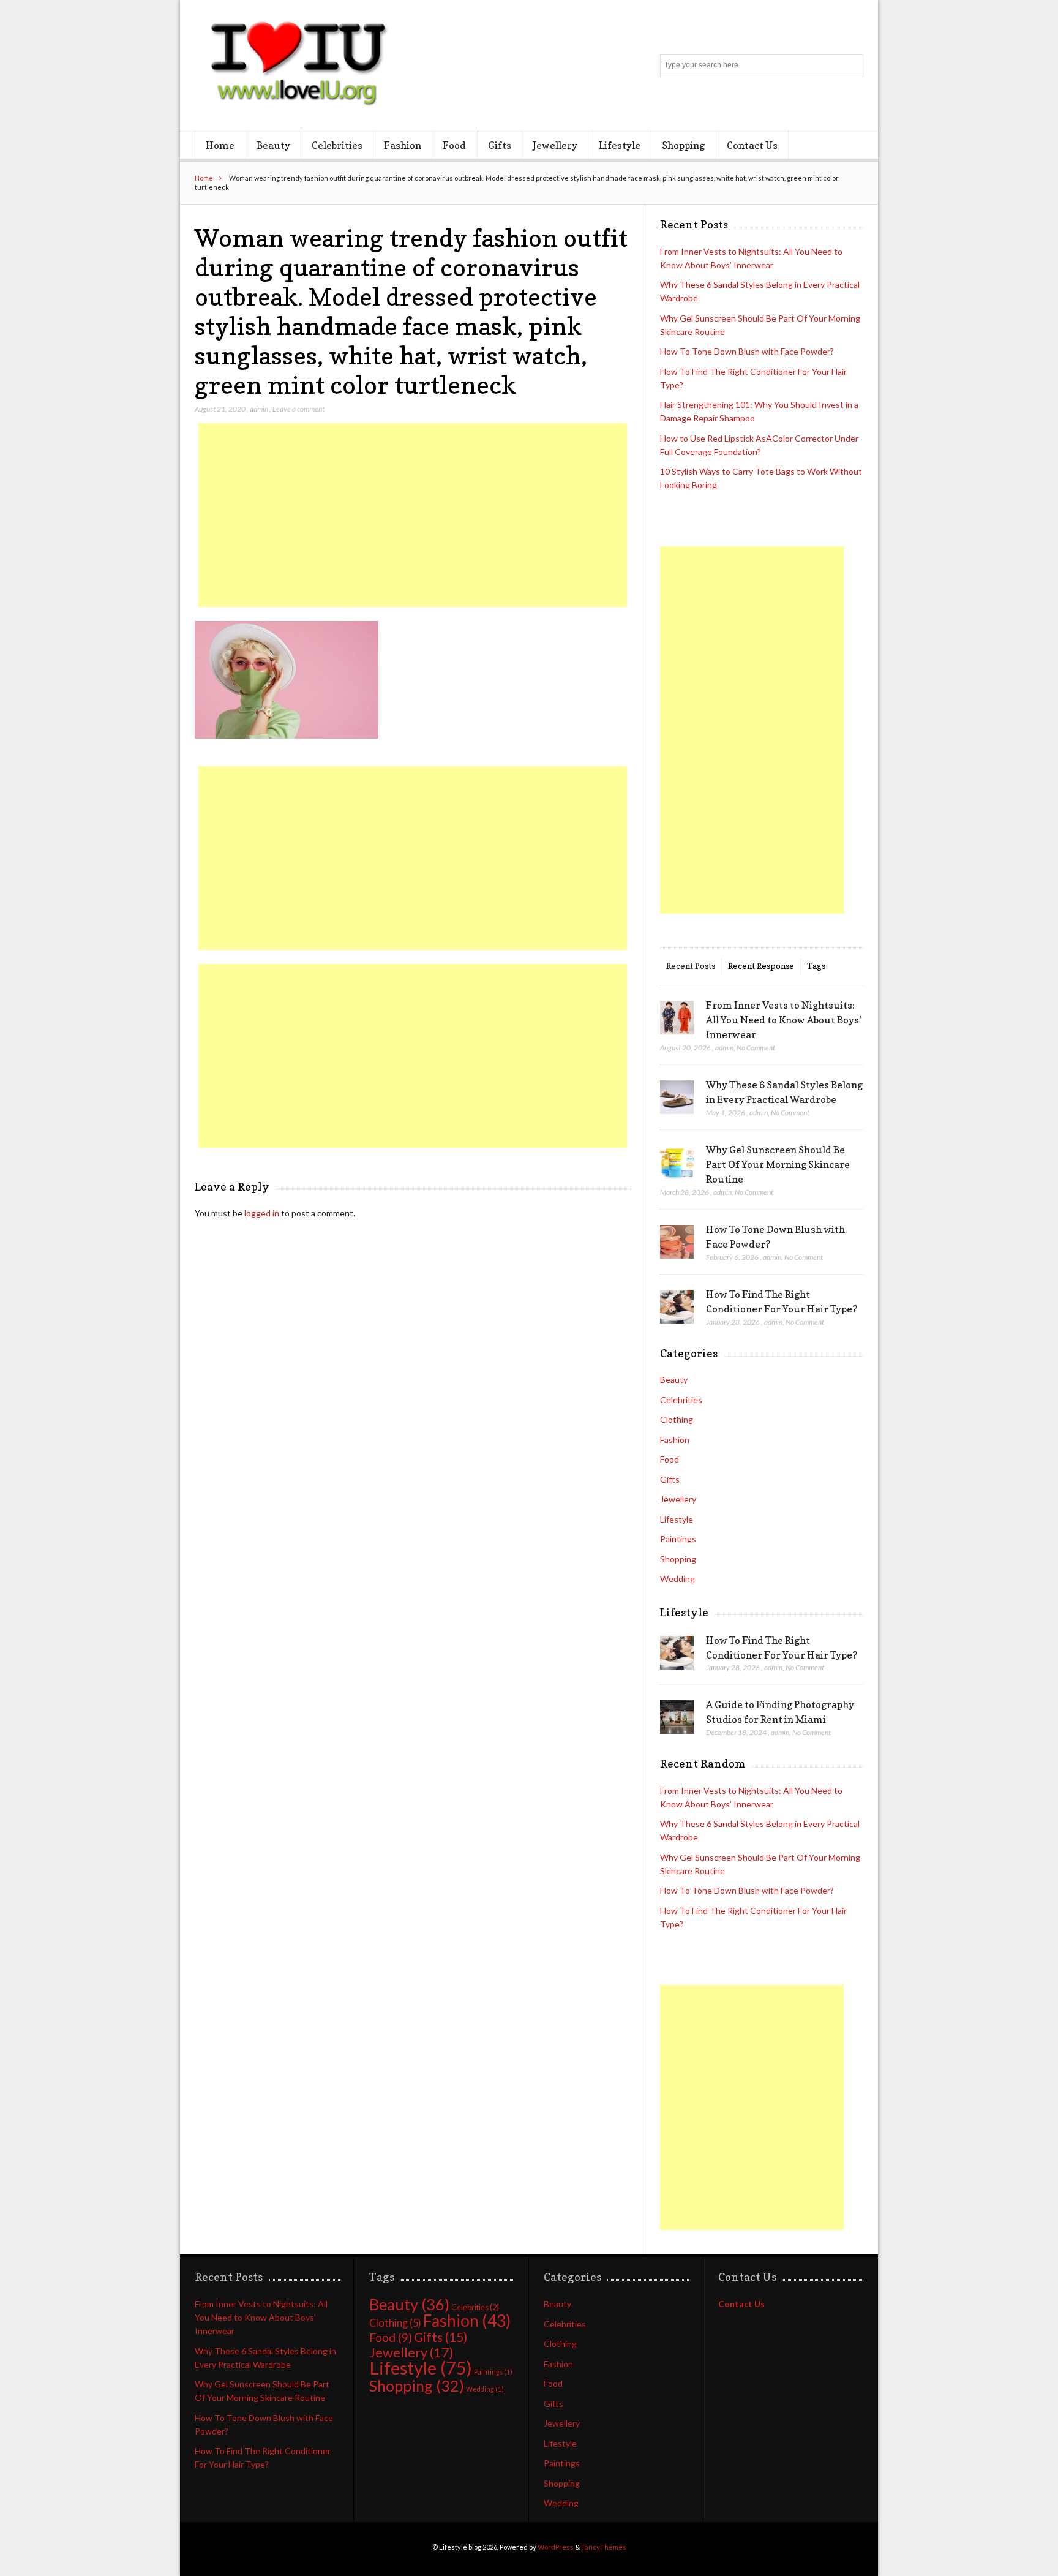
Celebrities (337, 145)
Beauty (273, 145)
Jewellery (555, 145)
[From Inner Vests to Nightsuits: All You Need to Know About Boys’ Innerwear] (677, 1018)
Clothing (677, 1419)
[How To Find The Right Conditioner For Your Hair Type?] (677, 1307)
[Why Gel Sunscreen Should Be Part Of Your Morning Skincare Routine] (677, 1162)
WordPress (556, 2547)
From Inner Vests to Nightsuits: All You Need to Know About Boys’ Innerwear (784, 1020)
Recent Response (761, 966)
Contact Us (752, 145)
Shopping (683, 145)
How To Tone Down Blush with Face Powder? (747, 351)
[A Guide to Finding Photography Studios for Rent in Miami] (677, 1717)
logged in (262, 1213)
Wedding (677, 1579)
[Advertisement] (413, 515)
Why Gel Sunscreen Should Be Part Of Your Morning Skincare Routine (778, 1164)
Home (220, 145)
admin (259, 409)
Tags (816, 966)
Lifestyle (620, 145)
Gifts (500, 145)
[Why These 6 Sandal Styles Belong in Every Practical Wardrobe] (677, 1098)
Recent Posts (691, 966)
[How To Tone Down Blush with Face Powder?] (677, 1242)
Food (454, 145)
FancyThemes (604, 2547)
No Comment (756, 1048)
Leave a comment (298, 409)
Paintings (678, 1539)
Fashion (403, 145)
